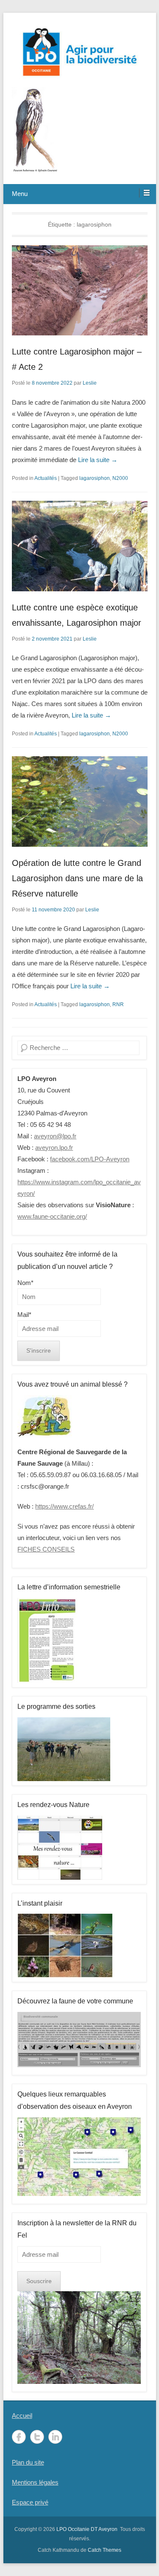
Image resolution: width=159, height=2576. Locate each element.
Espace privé (30, 2502)
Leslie (90, 383)
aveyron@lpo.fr (55, 1136)
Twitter (37, 2437)
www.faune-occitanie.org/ (52, 1216)
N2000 (120, 478)
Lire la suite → (98, 460)
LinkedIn (55, 2437)
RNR (118, 1004)
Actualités (46, 478)
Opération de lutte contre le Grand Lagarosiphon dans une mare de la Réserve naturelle (77, 878)
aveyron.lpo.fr (54, 1148)
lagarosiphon (95, 478)
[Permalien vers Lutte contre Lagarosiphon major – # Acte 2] (80, 291)
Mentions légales (35, 2482)
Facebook (19, 2437)
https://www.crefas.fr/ (64, 1506)
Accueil (22, 2416)
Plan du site (28, 2462)
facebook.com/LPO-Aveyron (90, 1159)
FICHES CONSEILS (46, 1549)
